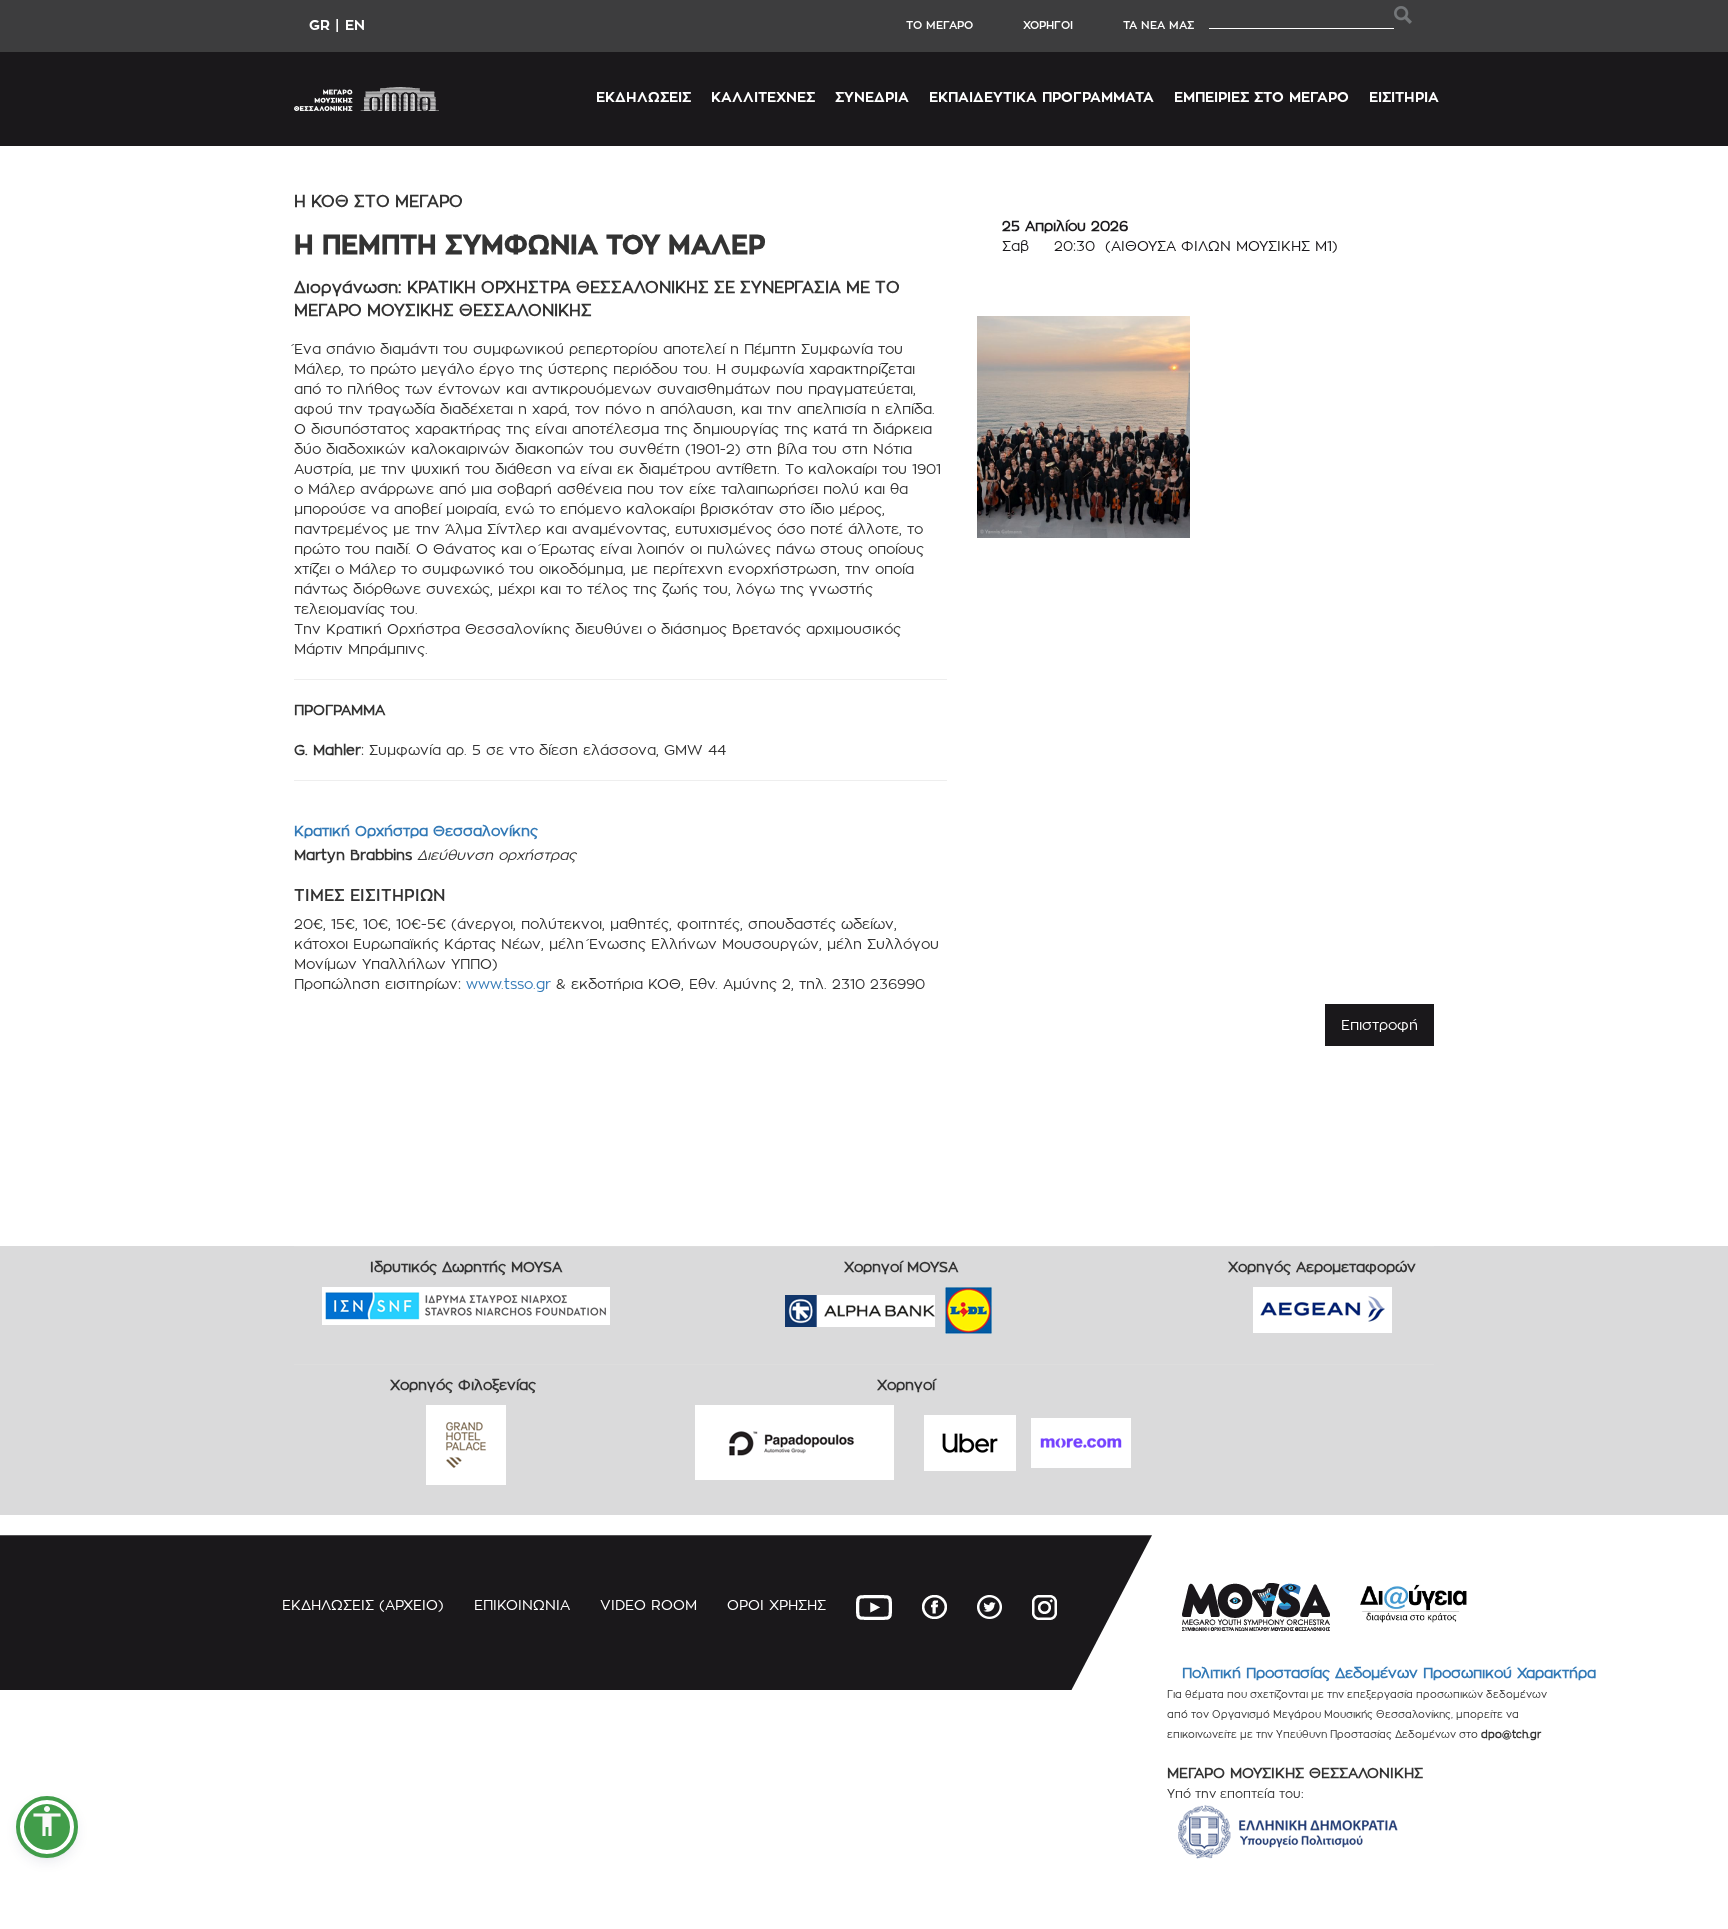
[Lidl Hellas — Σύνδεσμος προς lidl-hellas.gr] (940, 1303)
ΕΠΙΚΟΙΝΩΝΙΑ (522, 1604)
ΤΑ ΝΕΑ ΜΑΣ (1158, 25)
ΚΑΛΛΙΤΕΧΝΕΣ (763, 96)
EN (355, 24)
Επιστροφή (1379, 1024)
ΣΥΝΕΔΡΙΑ (872, 96)
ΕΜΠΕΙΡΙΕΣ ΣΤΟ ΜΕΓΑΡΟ (1261, 96)
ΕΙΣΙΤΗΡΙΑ (1404, 96)
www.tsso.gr (508, 983)
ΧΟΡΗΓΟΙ (1048, 25)
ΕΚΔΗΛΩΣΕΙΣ (643, 96)
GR (319, 24)
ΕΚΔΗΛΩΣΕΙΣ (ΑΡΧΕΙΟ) (363, 1604)
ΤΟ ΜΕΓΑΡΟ (939, 25)
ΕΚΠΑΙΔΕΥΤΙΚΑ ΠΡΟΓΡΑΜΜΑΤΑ (1041, 96)
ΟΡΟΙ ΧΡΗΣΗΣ (776, 1604)
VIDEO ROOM (648, 1604)
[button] (47, 1827)
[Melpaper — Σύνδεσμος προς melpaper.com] (1027, 1303)
